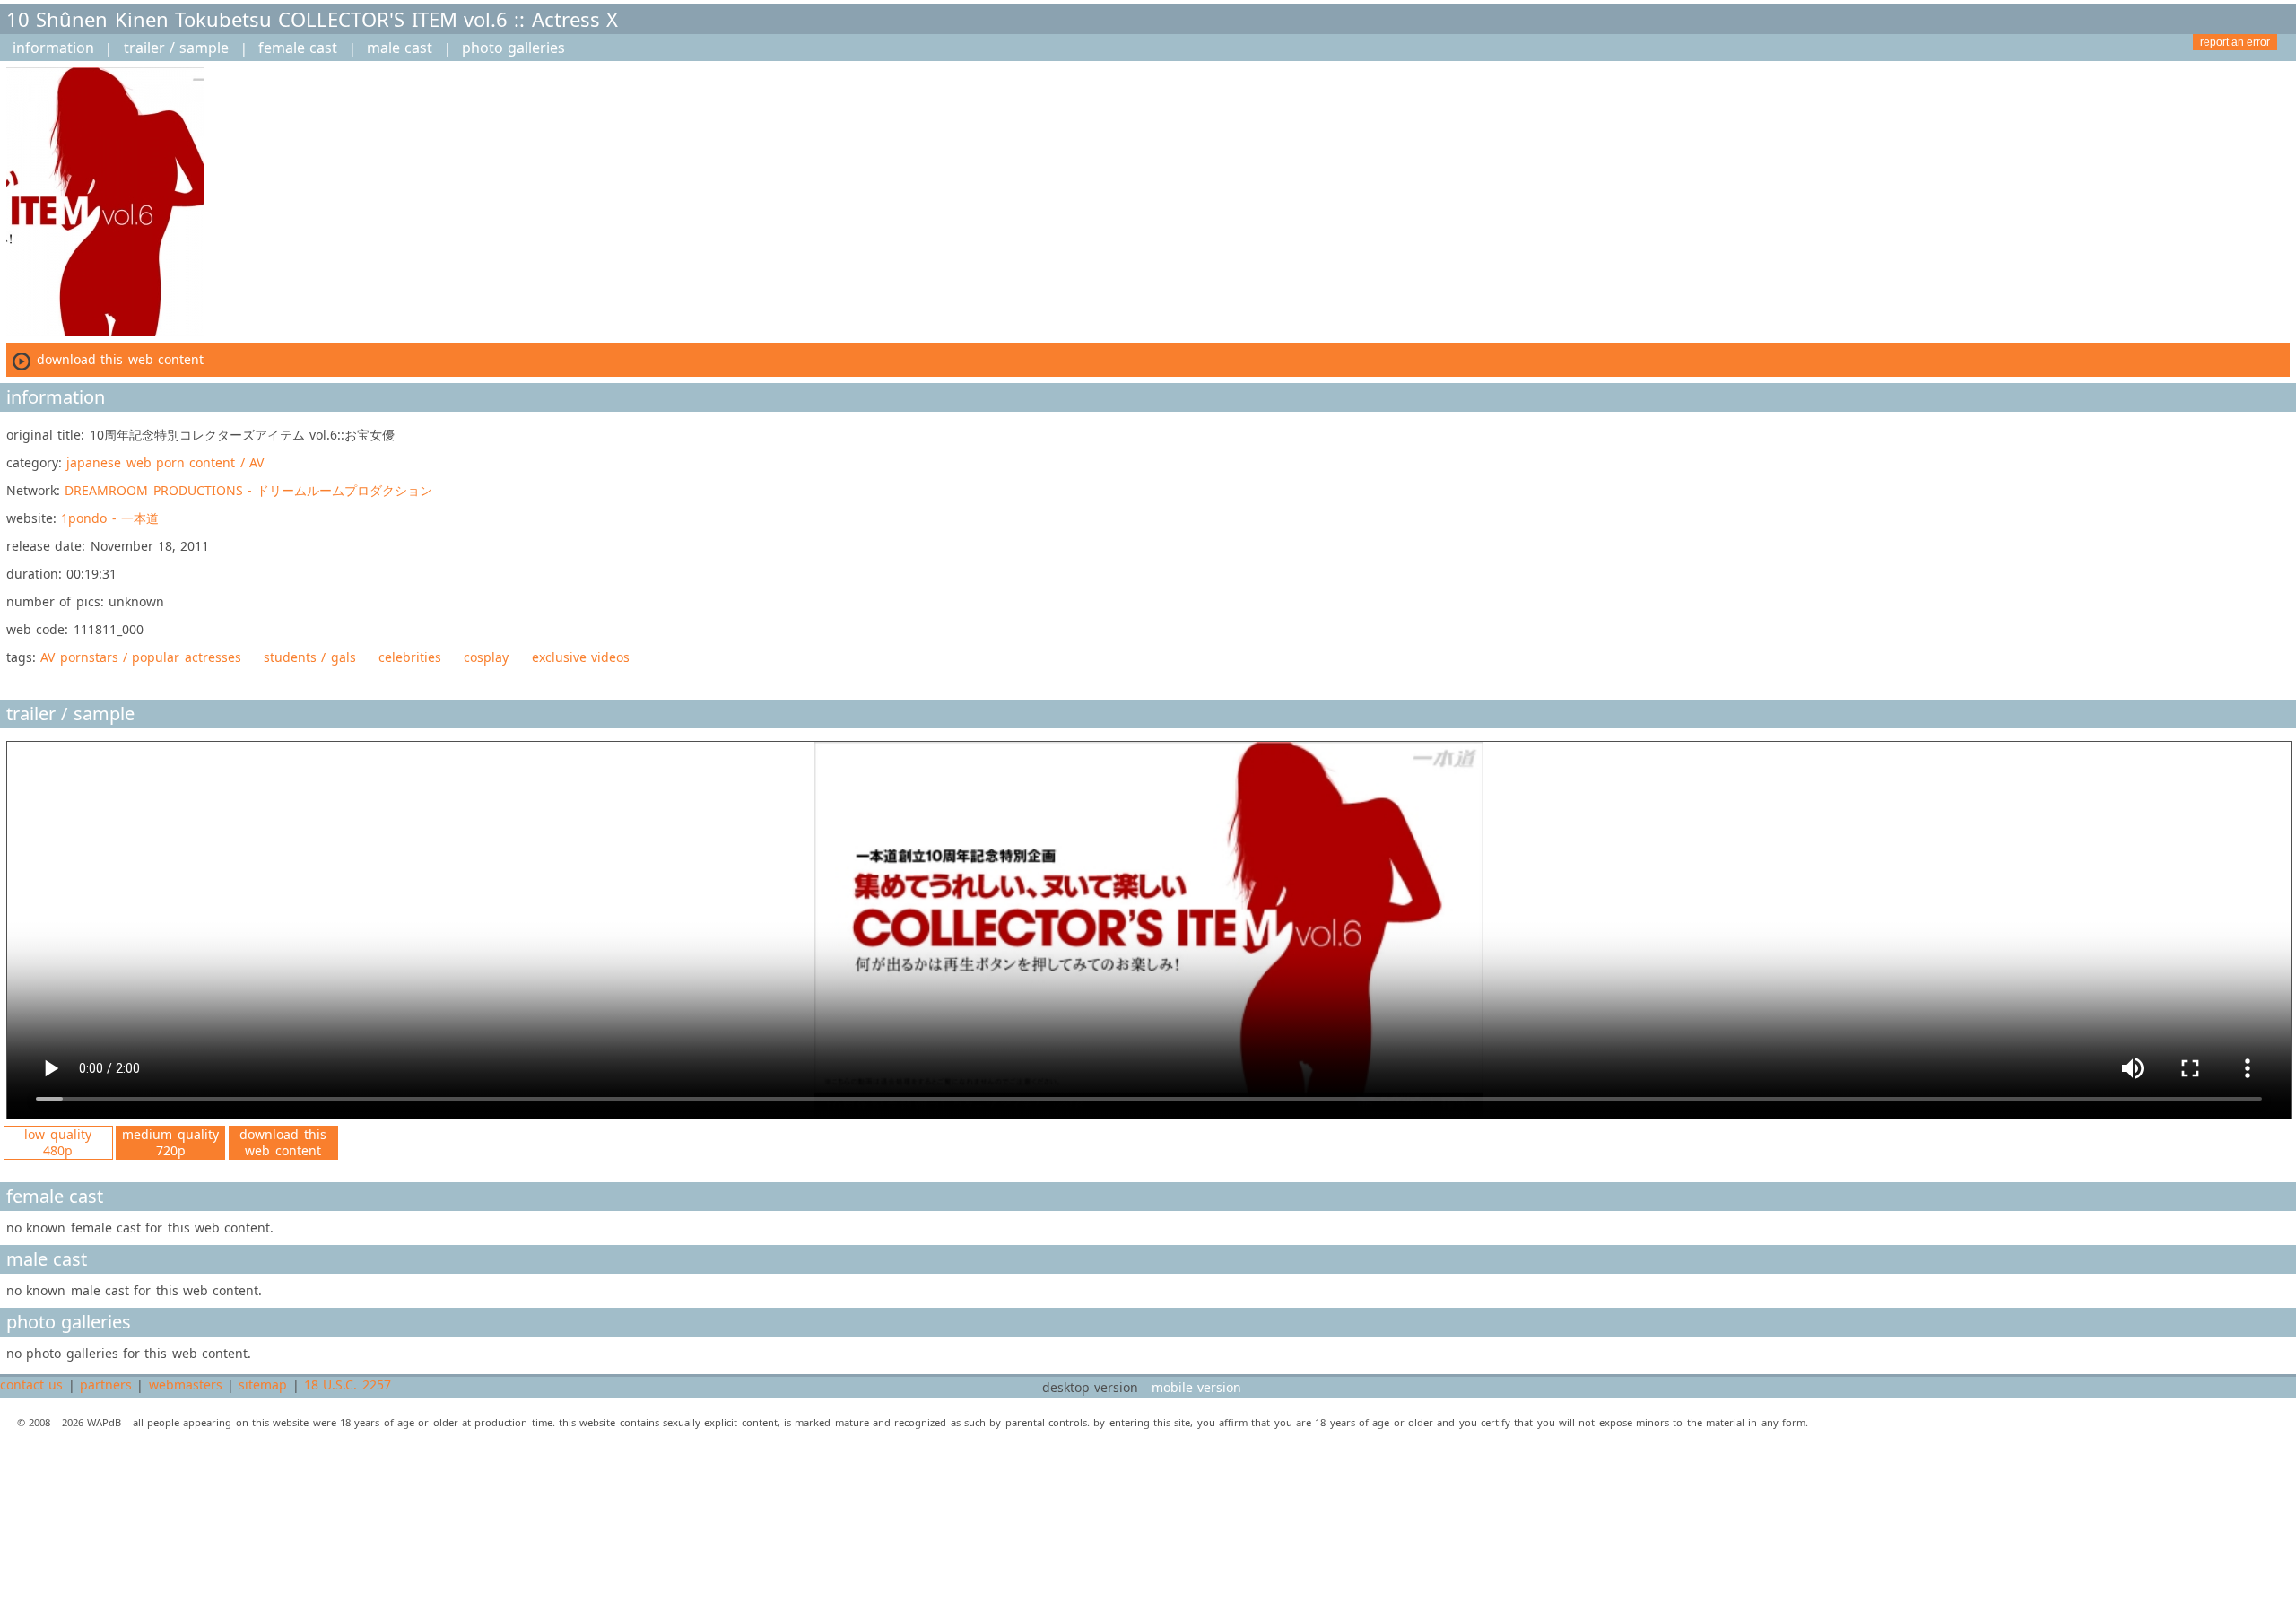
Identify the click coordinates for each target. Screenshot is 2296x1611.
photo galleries (513, 48)
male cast (400, 48)
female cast (298, 48)
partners (106, 1385)
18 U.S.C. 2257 (348, 1385)
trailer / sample (177, 48)
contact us (31, 1385)
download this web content (283, 1142)
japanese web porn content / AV (165, 462)
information (53, 48)
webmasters (186, 1385)
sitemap (263, 1385)
